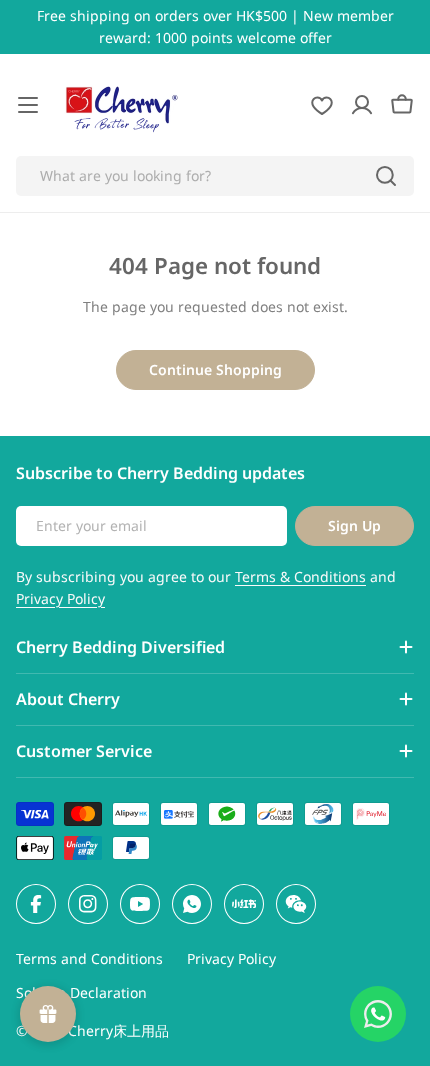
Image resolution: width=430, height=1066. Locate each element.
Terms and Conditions (89, 958)
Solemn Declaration (81, 992)
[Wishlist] (322, 105)
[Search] (386, 176)
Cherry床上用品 (118, 1030)
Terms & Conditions (300, 576)
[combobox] (215, 176)
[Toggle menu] (28, 105)
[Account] (362, 105)
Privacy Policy (60, 598)
